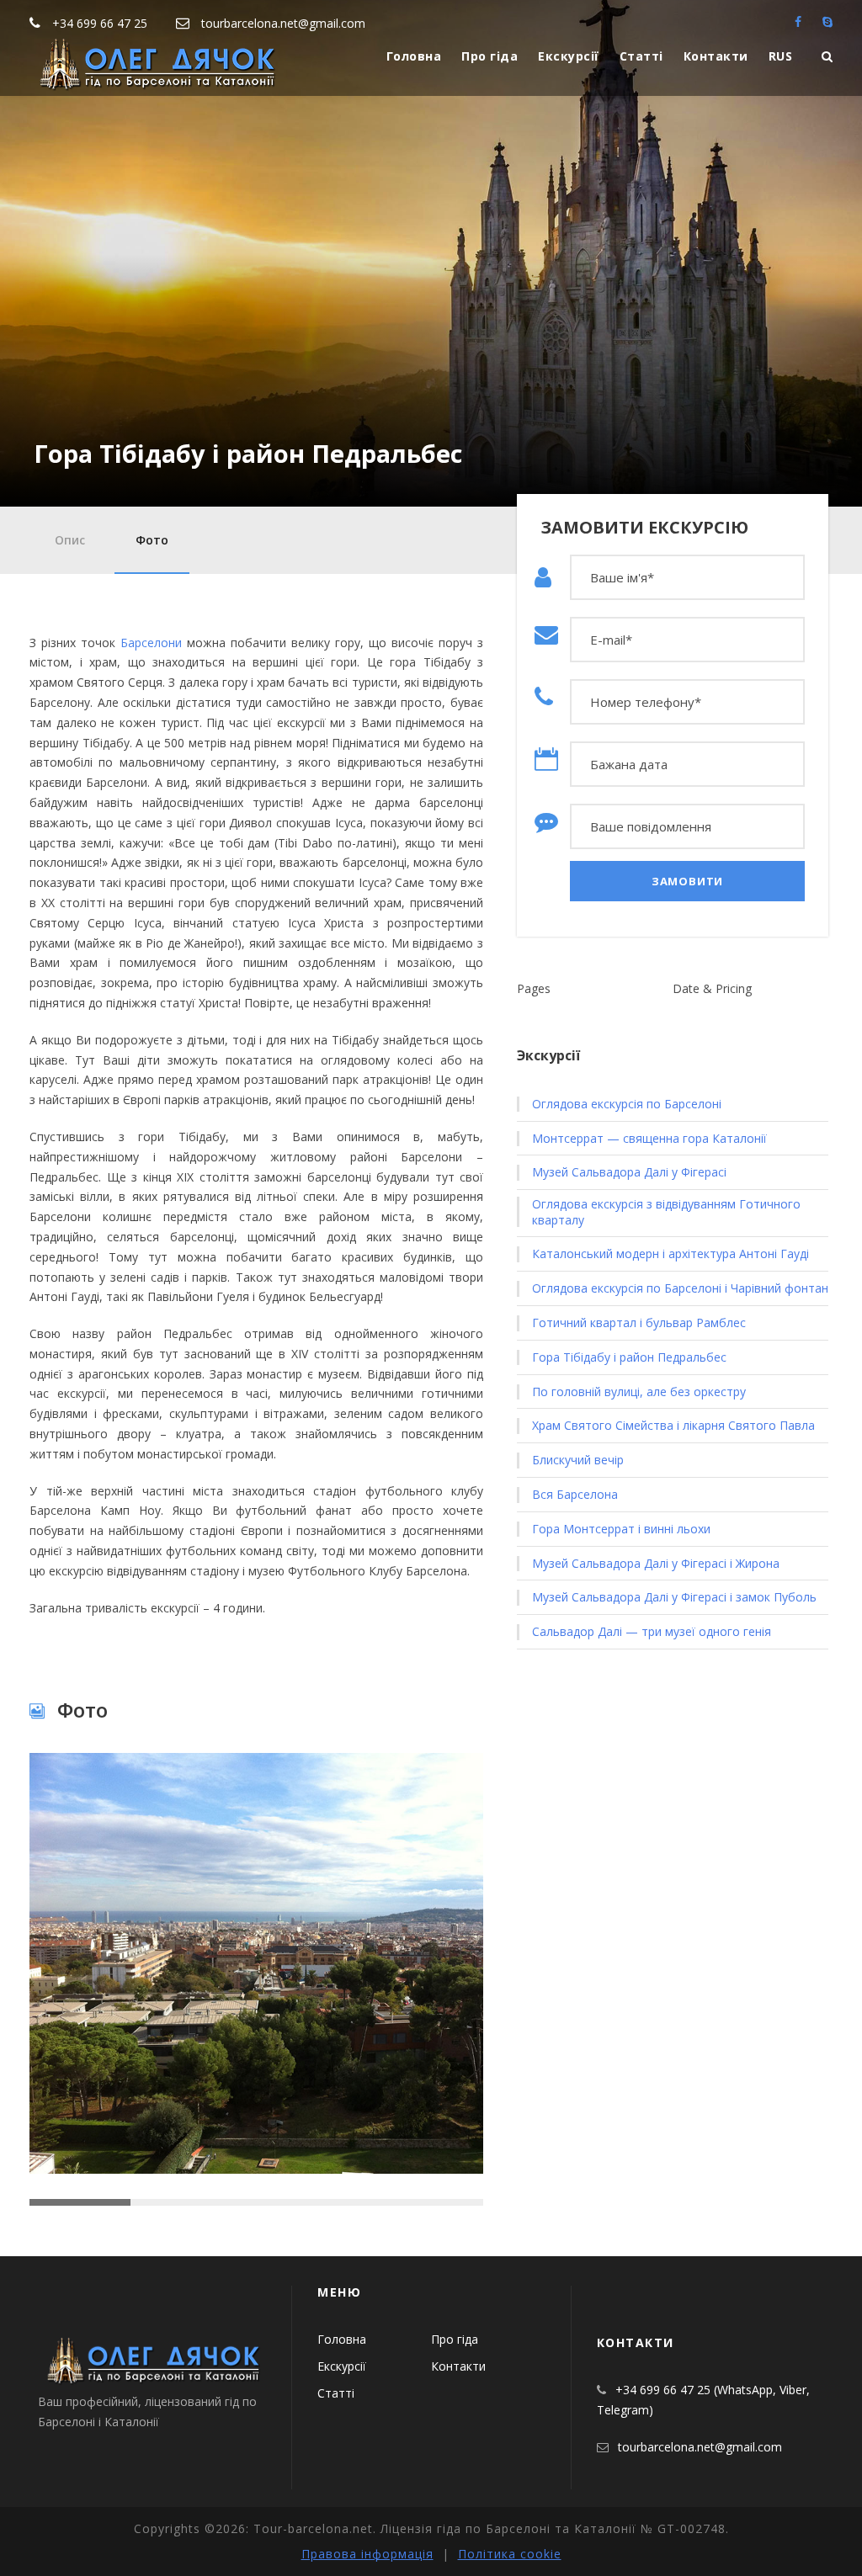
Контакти (716, 56)
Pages (534, 988)
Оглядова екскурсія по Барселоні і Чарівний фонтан (680, 1288)
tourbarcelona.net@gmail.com (283, 23)
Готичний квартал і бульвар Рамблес (639, 1323)
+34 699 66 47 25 (100, 23)
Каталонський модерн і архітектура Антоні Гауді (670, 1254)
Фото (152, 540)
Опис (70, 540)
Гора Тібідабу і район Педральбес (629, 1357)
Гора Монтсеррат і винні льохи (621, 1529)
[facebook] (798, 21)
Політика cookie (510, 2554)
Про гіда (490, 56)
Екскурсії (569, 56)
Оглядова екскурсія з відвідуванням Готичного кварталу (666, 1212)
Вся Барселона (575, 1495)
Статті (641, 56)
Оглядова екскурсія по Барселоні (627, 1104)
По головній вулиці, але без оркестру (639, 1392)
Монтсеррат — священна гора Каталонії (649, 1139)
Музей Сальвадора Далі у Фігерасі (629, 1172)
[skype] (827, 21)
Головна (414, 56)
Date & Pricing (712, 988)
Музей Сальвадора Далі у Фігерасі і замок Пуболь (674, 1597)
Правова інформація (367, 2554)
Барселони (151, 643)
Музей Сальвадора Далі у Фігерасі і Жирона (656, 1564)
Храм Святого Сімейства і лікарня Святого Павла (673, 1426)
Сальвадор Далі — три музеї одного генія (652, 1632)
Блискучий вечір (578, 1460)
